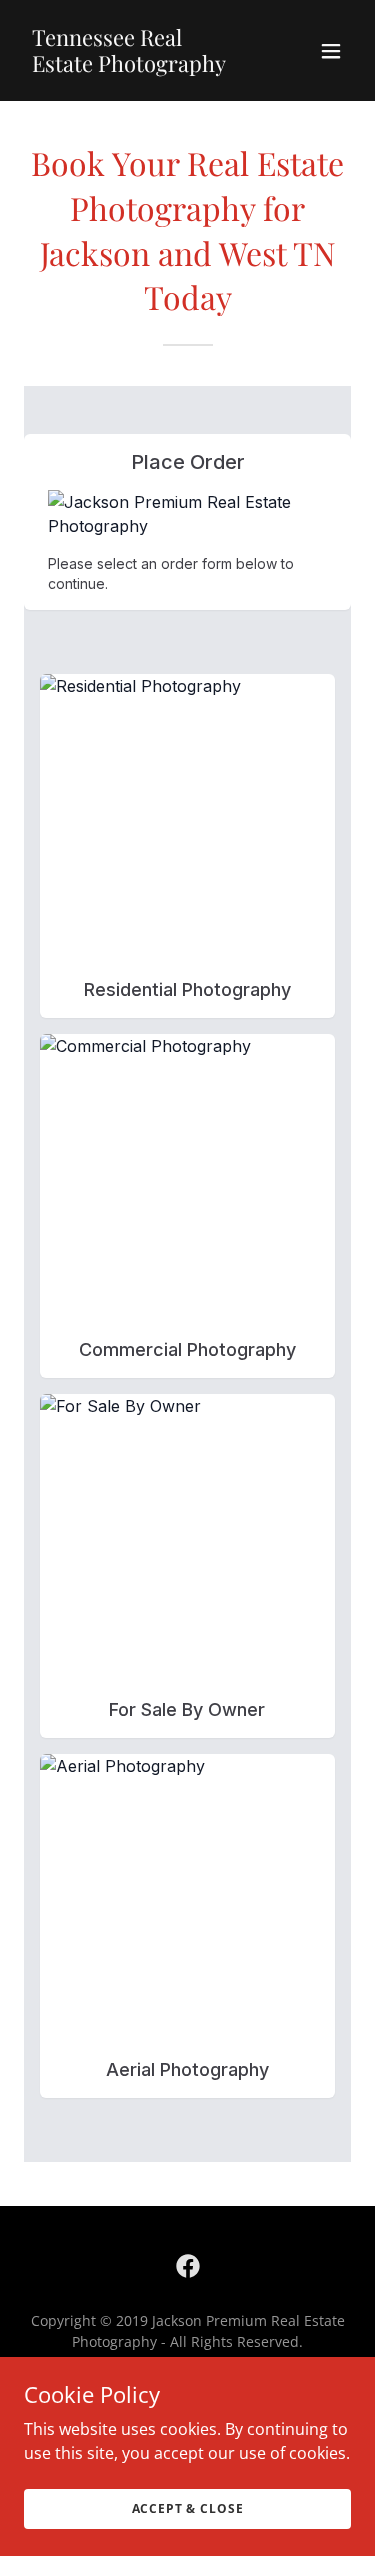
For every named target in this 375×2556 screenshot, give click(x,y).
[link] (138, 66)
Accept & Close (188, 2508)
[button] (331, 51)
